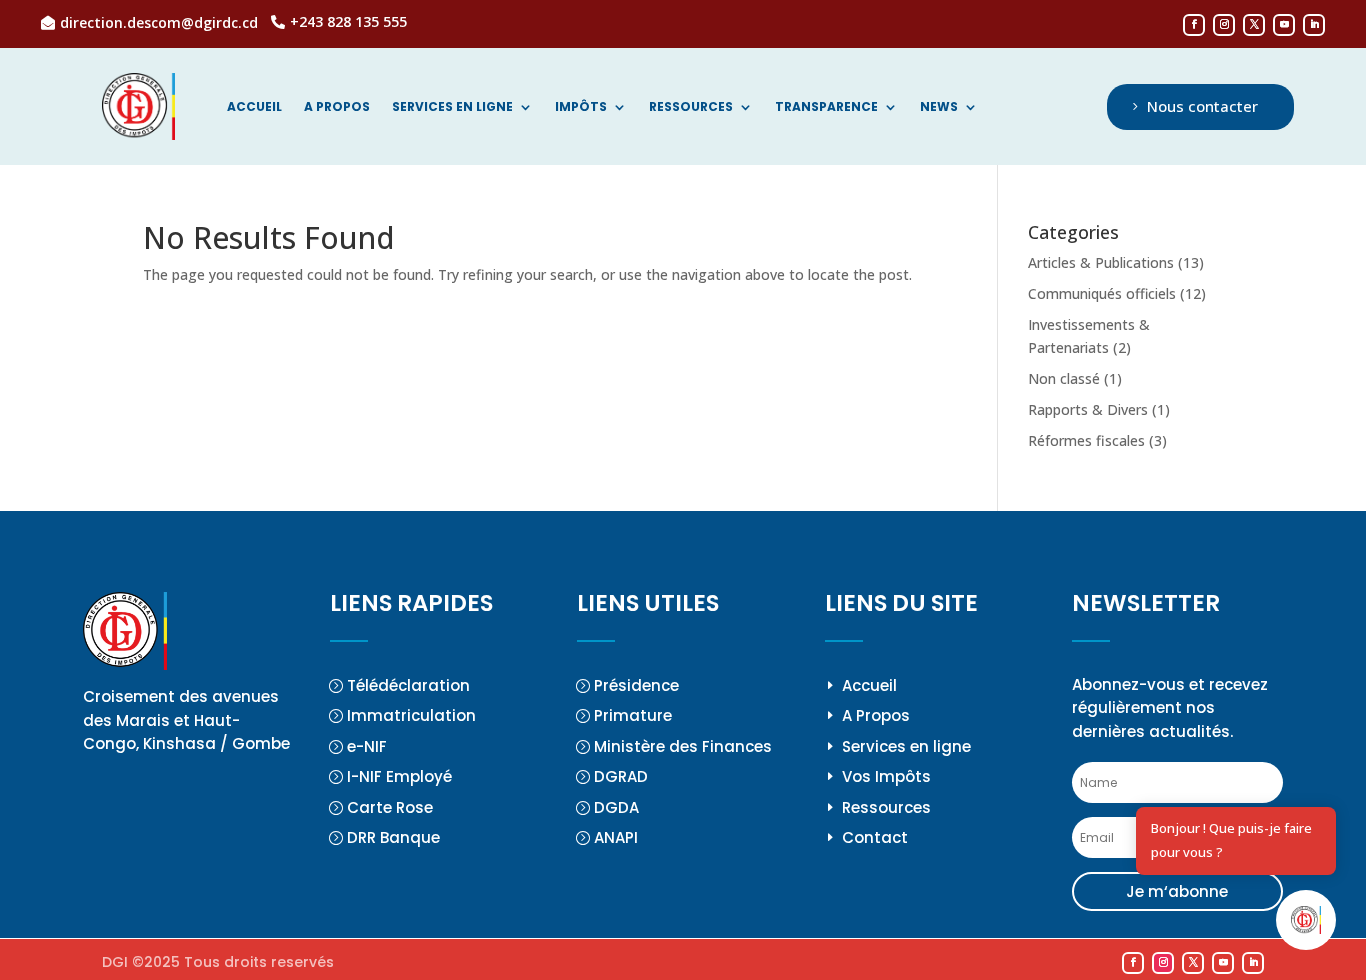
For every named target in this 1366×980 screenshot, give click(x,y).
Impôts (581, 107)
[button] (1306, 920)
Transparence (826, 107)
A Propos (876, 715)
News (939, 107)
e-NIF (367, 746)
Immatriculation (411, 715)
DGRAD (621, 776)
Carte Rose (390, 807)
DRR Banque (393, 837)
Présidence (636, 685)
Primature (633, 715)
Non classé (1064, 378)
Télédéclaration (408, 685)
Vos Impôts (886, 776)
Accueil (254, 107)
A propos (337, 107)
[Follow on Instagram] (1224, 25)
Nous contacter (1202, 106)
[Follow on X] (1254, 25)
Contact (875, 837)
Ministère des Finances (683, 746)
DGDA (616, 807)
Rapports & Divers (1088, 409)
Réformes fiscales (1086, 440)
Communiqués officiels (1102, 293)
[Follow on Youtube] (1284, 25)
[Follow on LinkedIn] (1314, 25)
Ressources (691, 107)
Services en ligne (452, 107)
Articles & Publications (1101, 262)
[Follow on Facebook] (1194, 25)
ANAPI (616, 837)
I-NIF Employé (399, 776)
